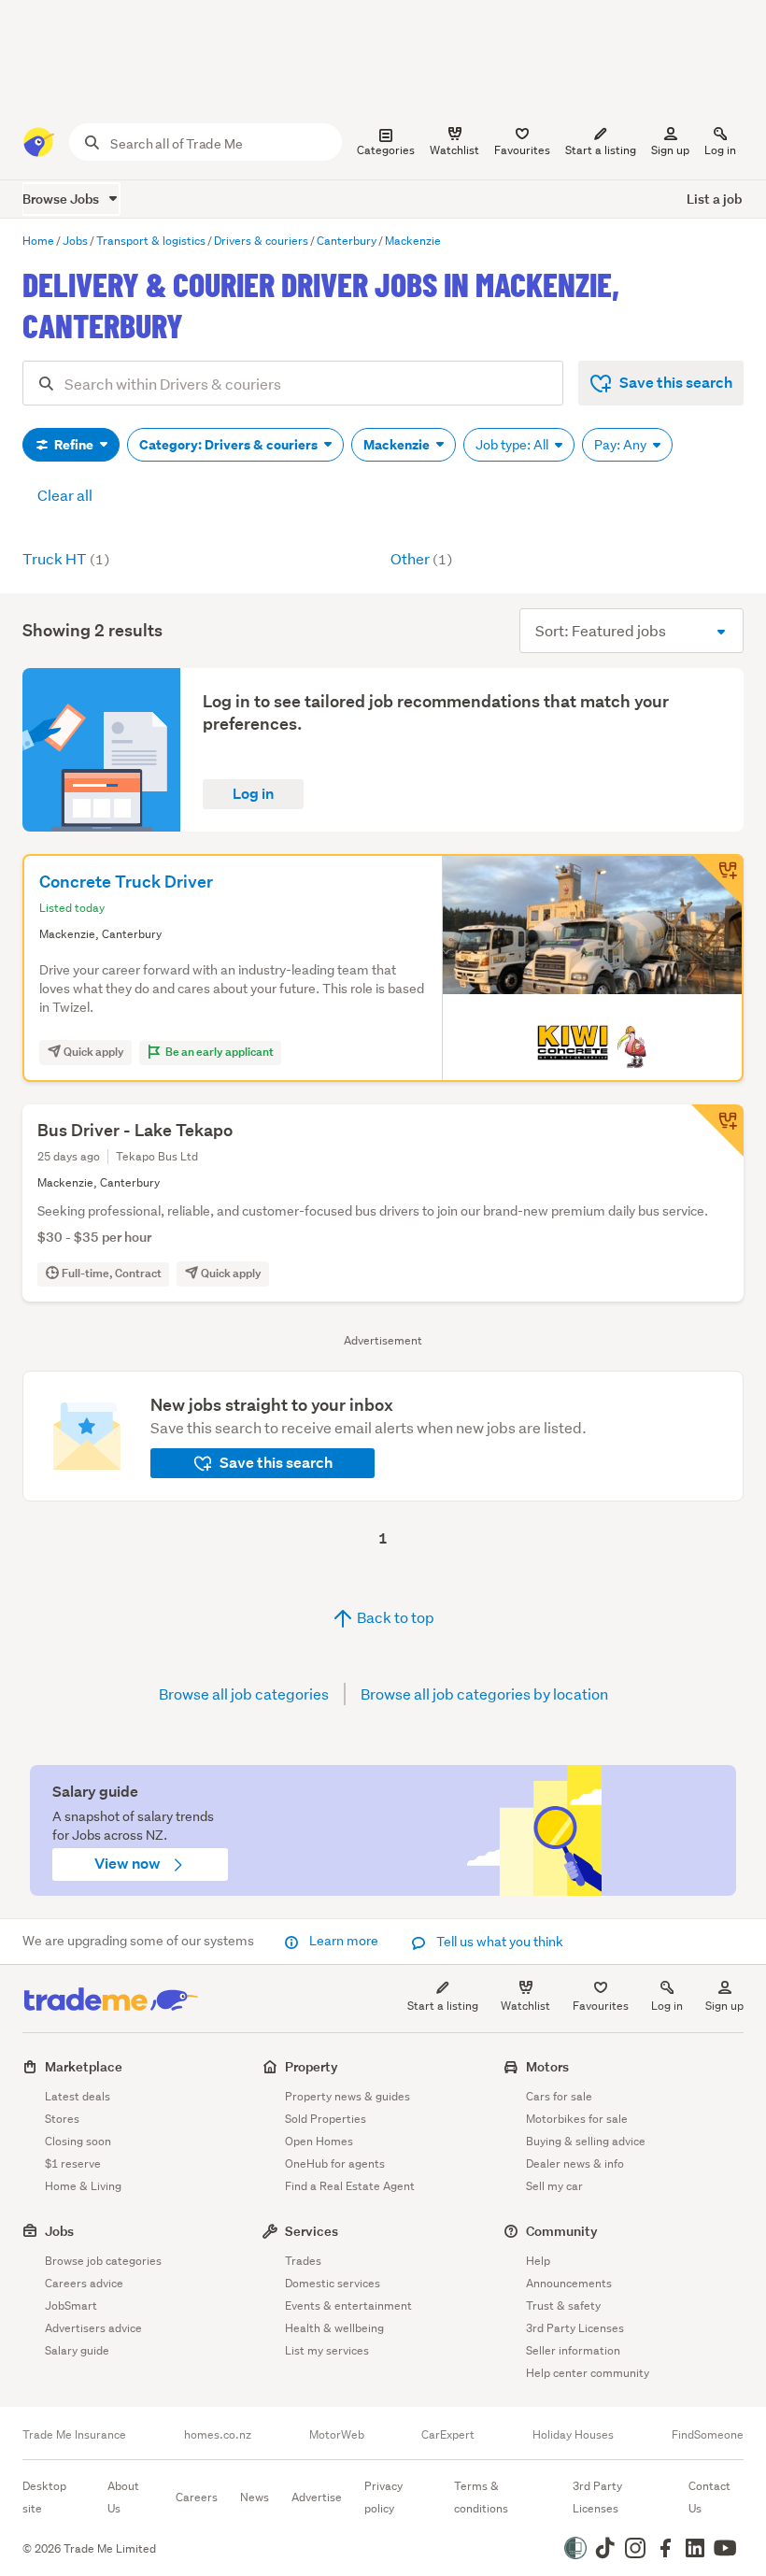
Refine (74, 445)
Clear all (65, 495)
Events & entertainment (348, 2306)
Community (562, 2231)
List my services (327, 2350)
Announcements (569, 2283)
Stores (62, 2119)
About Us (123, 2497)
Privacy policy (383, 2497)
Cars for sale (559, 2096)
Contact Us (709, 2497)
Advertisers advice (93, 2328)
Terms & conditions (481, 2497)
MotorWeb (337, 2435)
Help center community (588, 2373)
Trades (303, 2261)
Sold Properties (326, 2119)
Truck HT (66, 558)
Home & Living (83, 2186)
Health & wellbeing (334, 2328)
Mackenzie (398, 445)
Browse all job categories (244, 1694)
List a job (714, 199)
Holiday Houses (573, 2435)
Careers (197, 2497)
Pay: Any (622, 445)
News (255, 2497)
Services (312, 2231)
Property (312, 2066)
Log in (720, 150)
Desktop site (44, 2497)
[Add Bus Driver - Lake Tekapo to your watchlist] (717, 1131)
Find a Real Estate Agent (350, 2186)
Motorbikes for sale (577, 2119)
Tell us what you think (498, 1942)
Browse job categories (103, 2261)
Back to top (394, 1617)
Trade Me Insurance (74, 2435)
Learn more (344, 1941)
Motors (547, 2066)
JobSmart (71, 2306)
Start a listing (443, 2006)
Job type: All (513, 445)
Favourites (601, 2006)
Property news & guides (348, 2096)
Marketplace (84, 2066)
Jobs (59, 2231)
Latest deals (78, 2096)
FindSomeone (708, 2435)
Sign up (670, 150)
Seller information (573, 2350)
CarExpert (448, 2435)
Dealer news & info (575, 2163)
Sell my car (554, 2186)
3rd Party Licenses (575, 2328)
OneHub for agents (335, 2163)
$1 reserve (73, 2163)
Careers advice (84, 2283)
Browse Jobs (62, 199)
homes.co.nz (218, 2435)
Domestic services (333, 2283)
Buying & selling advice (586, 2141)
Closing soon (78, 2141)
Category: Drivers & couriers (230, 445)
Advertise (317, 2497)
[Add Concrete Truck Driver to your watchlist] (717, 880)
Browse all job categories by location (484, 1694)
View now (129, 1864)
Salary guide (77, 2350)
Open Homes (319, 2141)
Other (421, 558)
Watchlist (525, 2006)
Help (538, 2261)
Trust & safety (563, 2306)
